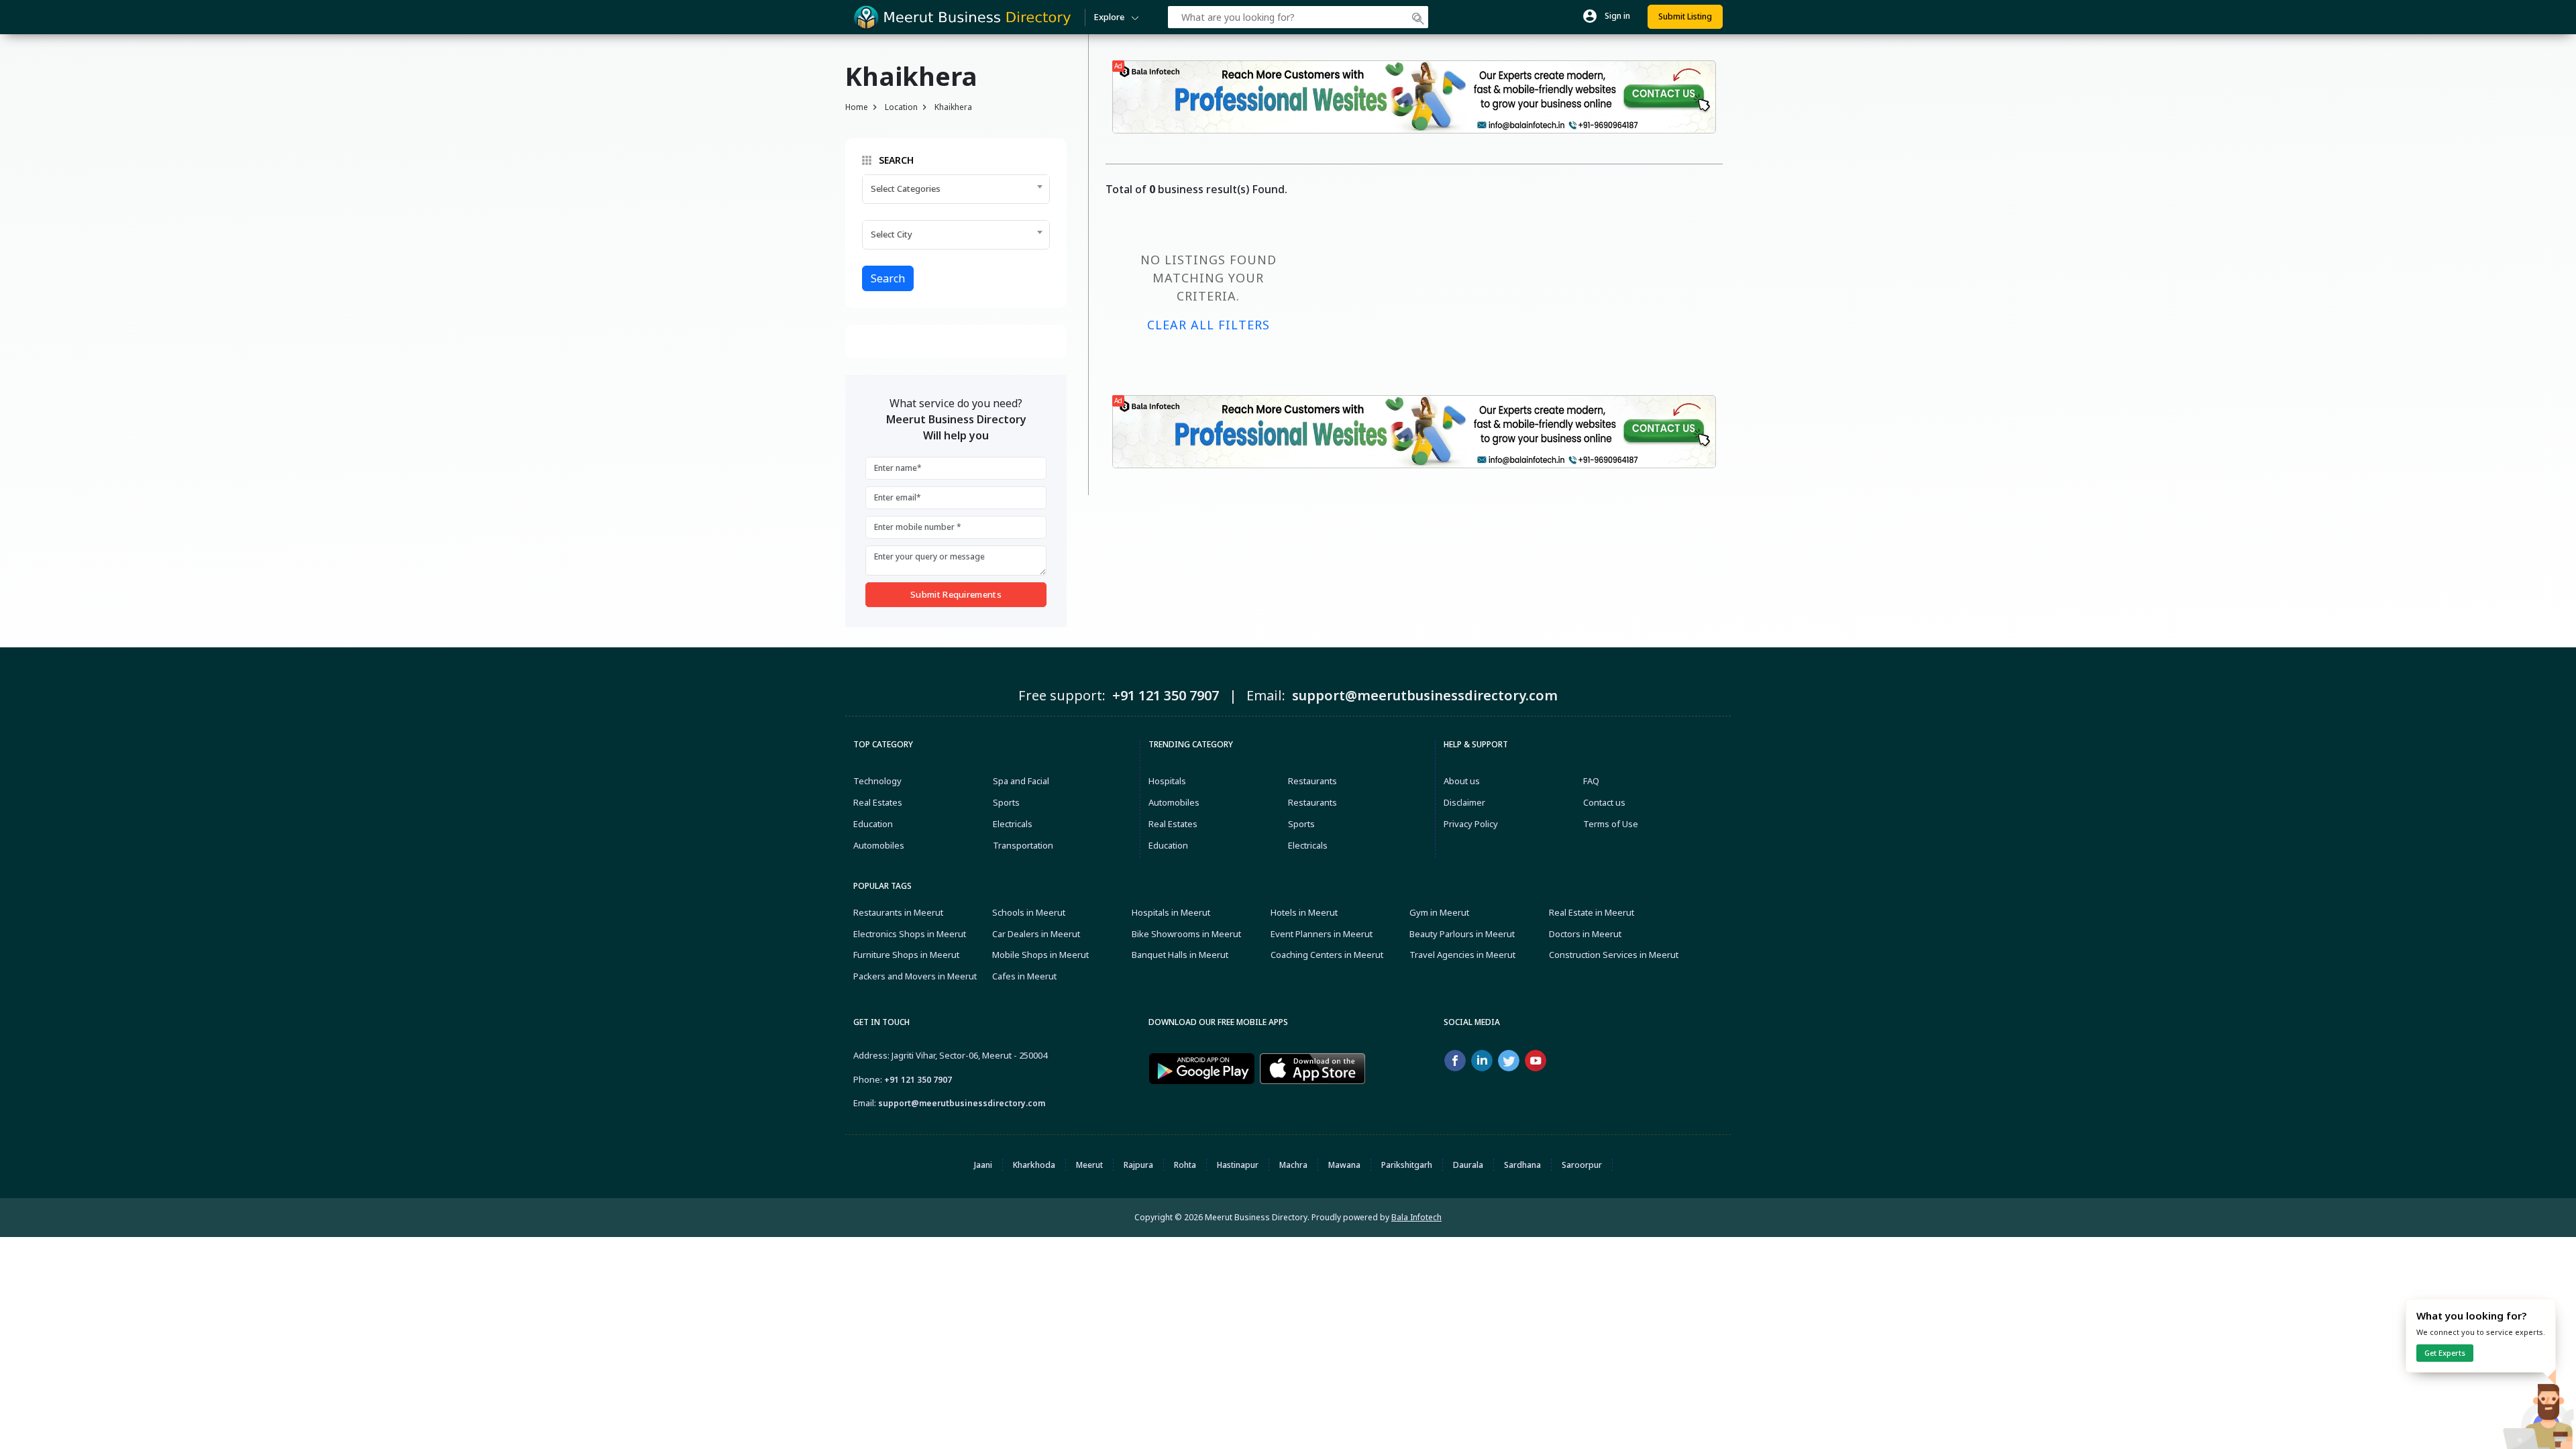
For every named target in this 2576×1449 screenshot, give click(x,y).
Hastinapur (1238, 1165)
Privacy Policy (1471, 824)
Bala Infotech (1416, 1217)
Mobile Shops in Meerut (1040, 955)
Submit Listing (1685, 16)
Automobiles (879, 845)
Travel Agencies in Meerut (1462, 955)
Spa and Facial (1021, 781)
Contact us (1604, 802)
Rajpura (1138, 1165)
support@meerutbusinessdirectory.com (962, 1103)
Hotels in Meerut (1304, 912)
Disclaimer (1464, 802)
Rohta (1185, 1165)
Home (857, 107)
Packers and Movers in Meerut (915, 976)
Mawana (1344, 1165)
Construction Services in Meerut (1614, 955)
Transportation (1023, 845)
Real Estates (878, 802)
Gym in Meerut (1439, 912)
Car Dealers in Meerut (1036, 934)
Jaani (983, 1165)
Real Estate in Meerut (1592, 912)
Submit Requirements (956, 594)
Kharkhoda (1034, 1165)
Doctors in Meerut (1585, 934)
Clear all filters (1209, 325)
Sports (1006, 802)
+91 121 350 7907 (918, 1080)
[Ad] (1414, 96)
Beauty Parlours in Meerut (1462, 934)
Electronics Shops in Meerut (910, 934)
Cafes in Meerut (1024, 976)
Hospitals (1167, 781)
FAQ (1591, 781)
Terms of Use (1611, 824)
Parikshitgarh (1407, 1165)
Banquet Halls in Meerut (1180, 955)
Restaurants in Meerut (898, 912)
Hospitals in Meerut (1171, 912)
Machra (1293, 1165)
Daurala (1468, 1165)
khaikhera (953, 107)
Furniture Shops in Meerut (906, 955)
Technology (877, 781)
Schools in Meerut (1029, 912)
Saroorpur (1582, 1165)
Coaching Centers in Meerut (1327, 955)
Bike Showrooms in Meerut (1186, 934)
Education (873, 824)
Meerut (1089, 1165)
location (901, 107)
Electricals (1013, 824)
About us (1462, 781)
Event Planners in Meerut (1322, 934)
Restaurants (1312, 781)
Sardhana (1522, 1165)
